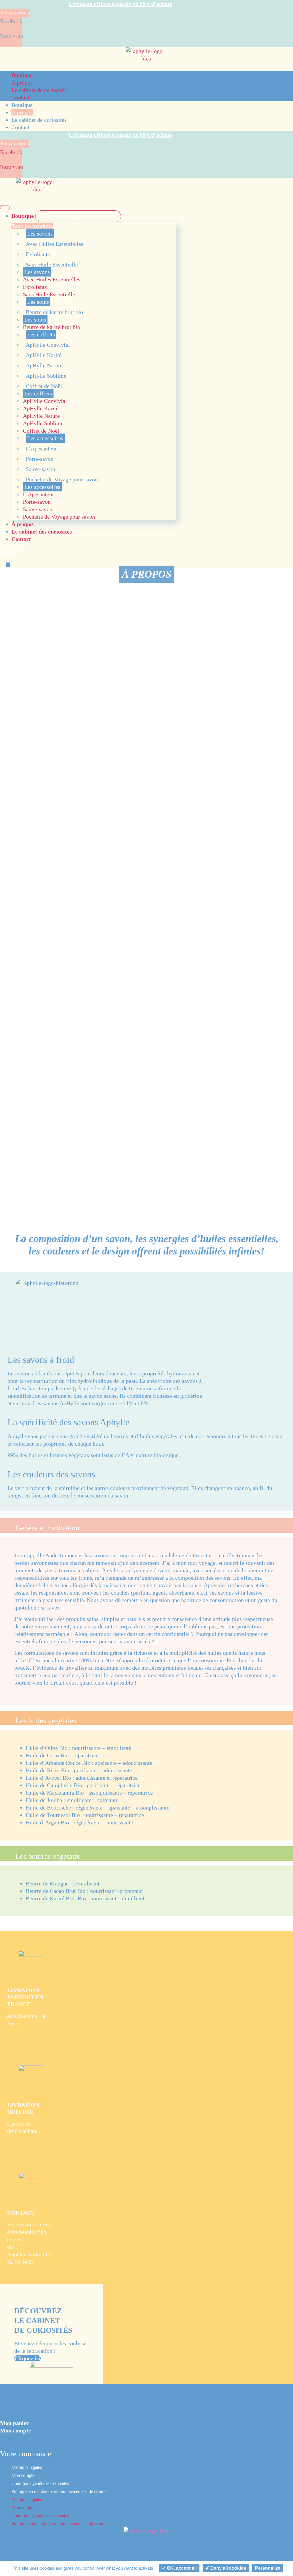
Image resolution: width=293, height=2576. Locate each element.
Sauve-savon (40, 469)
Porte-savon (40, 459)
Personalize (268, 2568)
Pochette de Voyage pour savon (62, 479)
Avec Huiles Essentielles (55, 244)
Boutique (22, 75)
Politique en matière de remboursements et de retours (59, 2491)
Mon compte (23, 2475)
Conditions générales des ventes (40, 2483)
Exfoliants (38, 254)
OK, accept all (181, 2568)
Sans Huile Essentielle (52, 264)
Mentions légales (27, 2467)
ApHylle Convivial (48, 345)
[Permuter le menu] (5, 208)
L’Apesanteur (41, 448)
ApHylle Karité (44, 355)
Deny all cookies (228, 2568)
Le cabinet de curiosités (39, 90)
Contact (20, 97)
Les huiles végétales (46, 1721)
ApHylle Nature (44, 365)
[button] (146, 1525)
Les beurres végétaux (48, 1856)
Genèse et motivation (47, 1528)
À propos (22, 83)
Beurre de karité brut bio (54, 312)
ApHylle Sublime (46, 376)
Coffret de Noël (44, 386)
